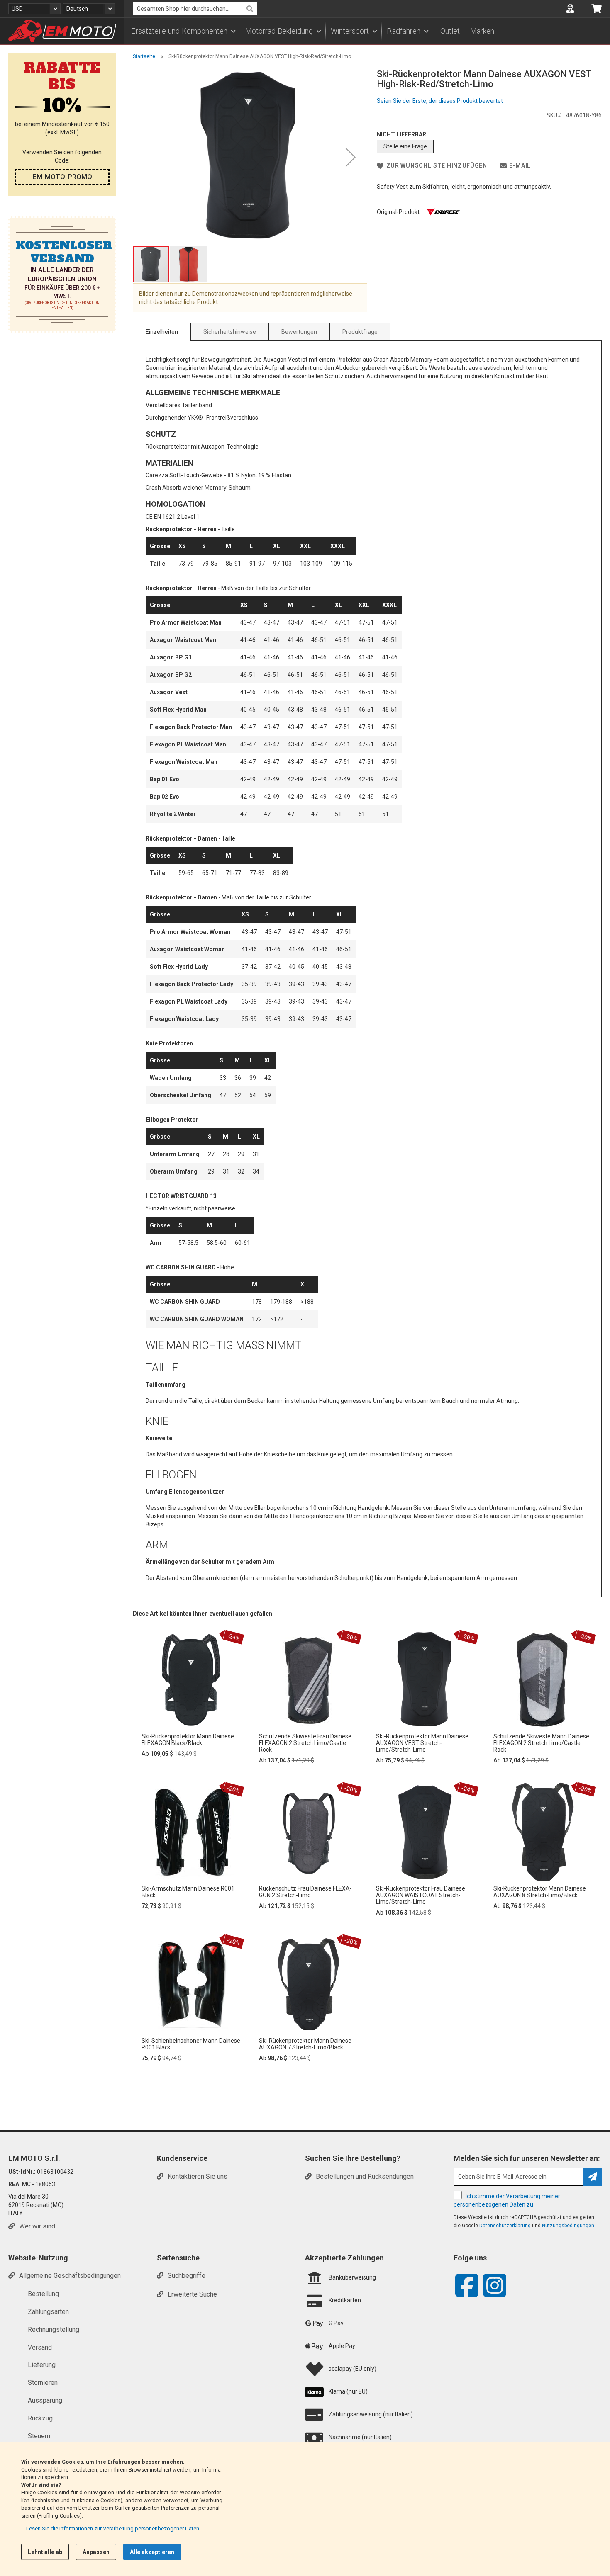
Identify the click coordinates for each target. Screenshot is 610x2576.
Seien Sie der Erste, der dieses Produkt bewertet (440, 101)
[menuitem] (183, 31)
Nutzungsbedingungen (568, 2226)
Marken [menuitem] (482, 31)
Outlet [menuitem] (450, 31)
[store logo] (62, 31)
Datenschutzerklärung (505, 2226)
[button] (34, 9)
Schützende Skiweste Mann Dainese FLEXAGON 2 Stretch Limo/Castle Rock (541, 1743)
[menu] (367, 31)
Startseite (144, 56)
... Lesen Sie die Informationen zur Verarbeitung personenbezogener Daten (110, 2529)
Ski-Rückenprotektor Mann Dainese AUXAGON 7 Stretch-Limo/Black (305, 2044)
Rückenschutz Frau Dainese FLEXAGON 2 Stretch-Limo (305, 1892)
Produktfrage (360, 332)
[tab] (162, 332)
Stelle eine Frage (405, 146)
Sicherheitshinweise (230, 332)
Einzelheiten (162, 332)
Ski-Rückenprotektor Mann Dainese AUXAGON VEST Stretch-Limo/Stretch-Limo (422, 1743)
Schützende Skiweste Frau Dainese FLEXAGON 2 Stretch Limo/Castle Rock (305, 1743)
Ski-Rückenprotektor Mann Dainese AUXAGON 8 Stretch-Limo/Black (540, 1892)
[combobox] (195, 9)
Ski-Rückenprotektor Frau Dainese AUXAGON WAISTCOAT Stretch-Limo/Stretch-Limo (421, 1895)
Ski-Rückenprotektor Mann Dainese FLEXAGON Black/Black (188, 1740)
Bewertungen (299, 332)
